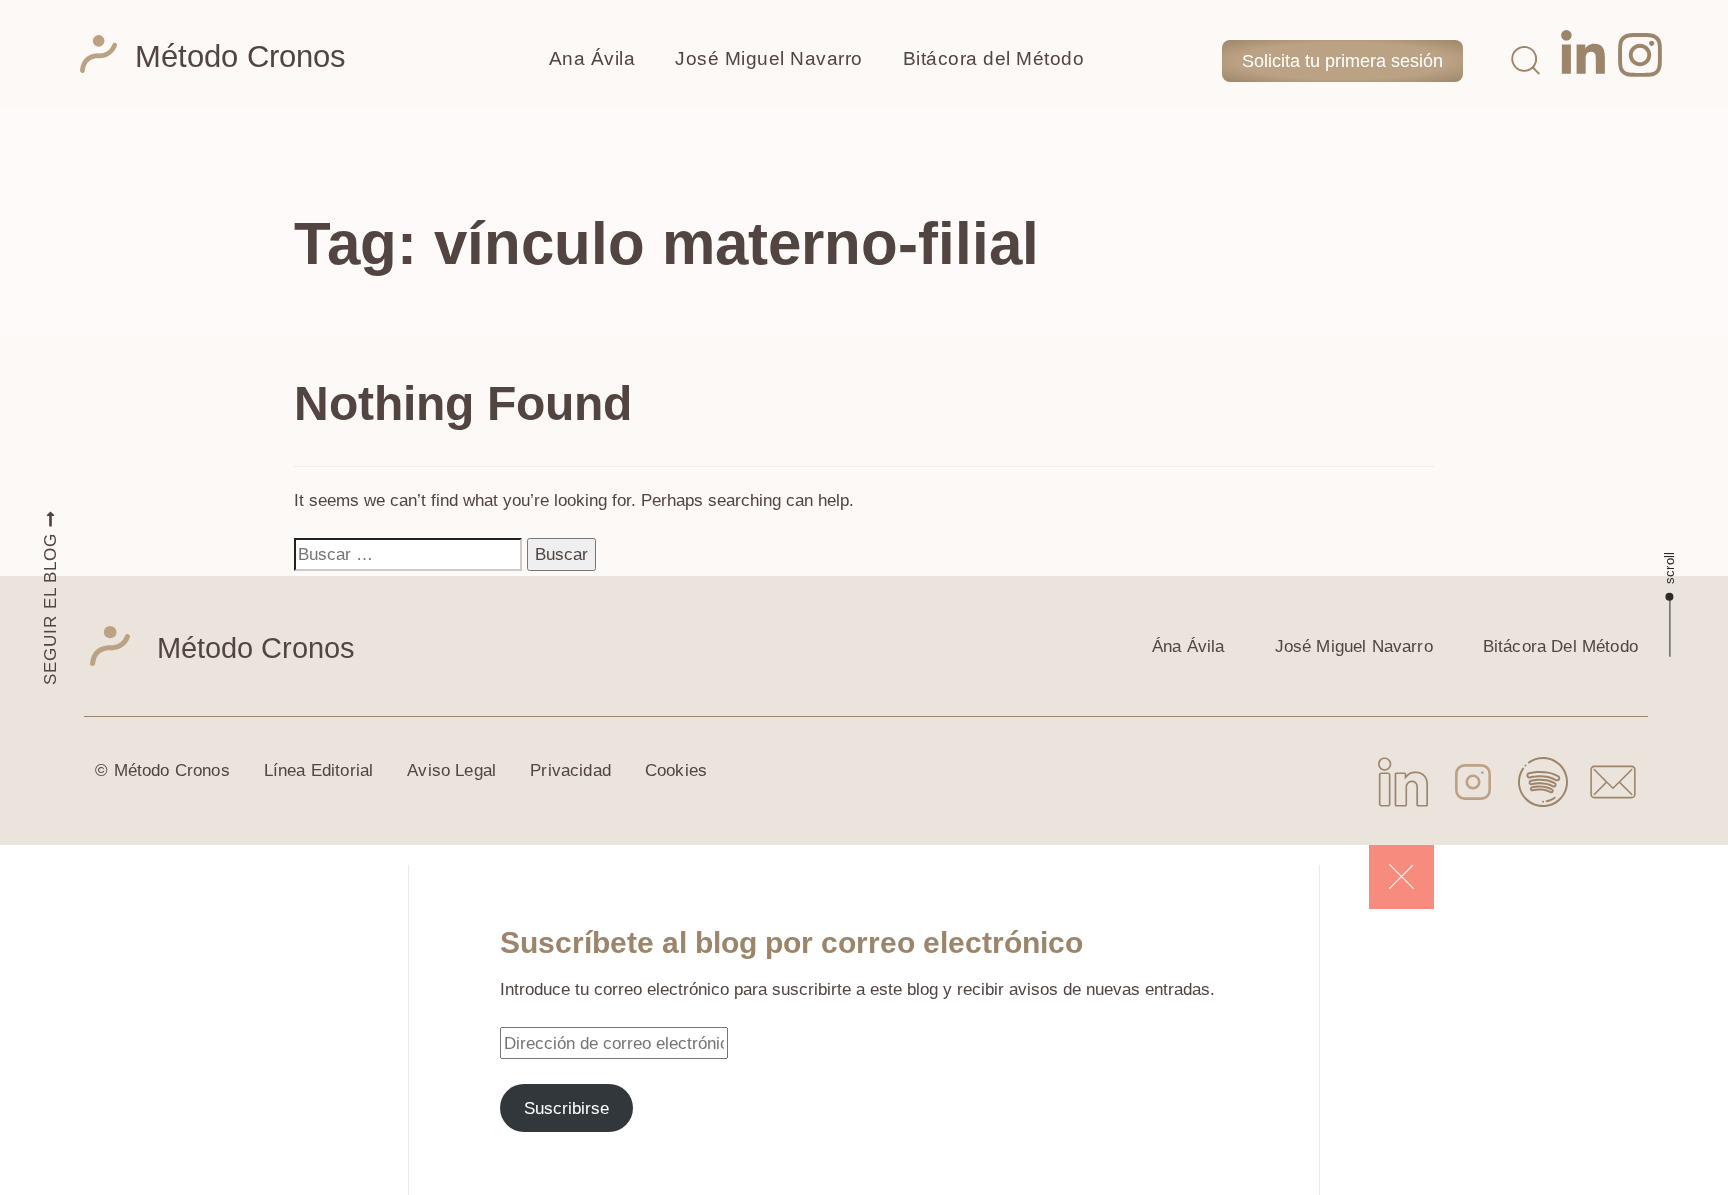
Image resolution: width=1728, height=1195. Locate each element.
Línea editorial (319, 770)
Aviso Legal (451, 770)
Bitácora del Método (994, 58)
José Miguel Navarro (769, 58)
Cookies (676, 770)
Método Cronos (240, 56)
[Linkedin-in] (1583, 55)
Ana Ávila (592, 58)
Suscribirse (566, 1108)
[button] (1525, 59)
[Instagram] (1640, 55)
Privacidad (570, 770)
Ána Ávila (1188, 646)
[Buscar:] (408, 554)
